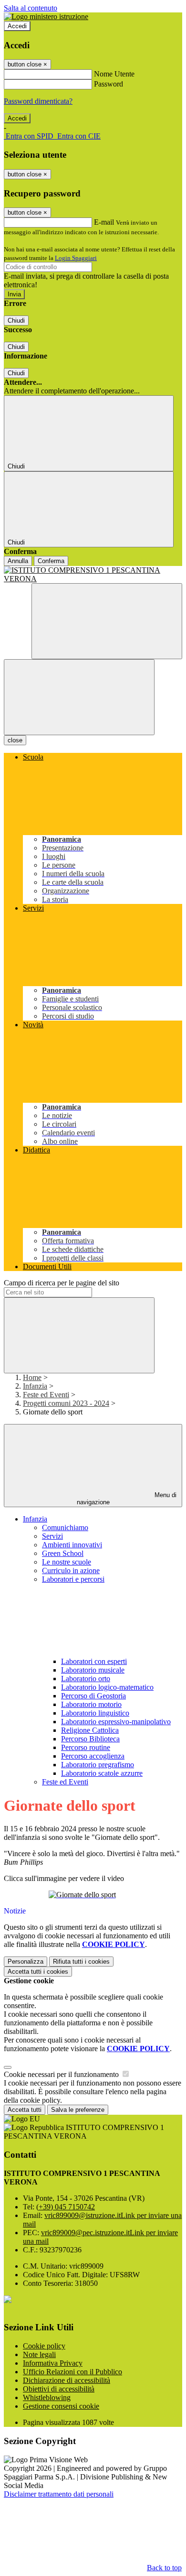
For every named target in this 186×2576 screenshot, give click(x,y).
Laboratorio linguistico (95, 1713)
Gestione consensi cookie (61, 2406)
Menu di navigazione (127, 1499)
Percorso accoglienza (93, 1756)
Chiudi (16, 321)
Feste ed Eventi (46, 1395)
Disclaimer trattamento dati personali (59, 2494)
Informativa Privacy (53, 2363)
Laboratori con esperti (94, 1661)
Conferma (51, 561)
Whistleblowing (47, 2397)
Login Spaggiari (76, 258)
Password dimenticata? (38, 101)
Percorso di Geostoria (93, 1696)
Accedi (17, 26)
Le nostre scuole (67, 1562)
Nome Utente (114, 74)
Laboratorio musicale (93, 1670)
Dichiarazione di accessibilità (67, 2380)
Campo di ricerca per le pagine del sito (62, 1283)
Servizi (52, 1536)
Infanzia (35, 1386)
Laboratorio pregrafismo (98, 1765)
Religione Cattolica (90, 1730)
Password (108, 84)
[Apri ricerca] (107, 621)
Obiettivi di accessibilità (59, 2389)
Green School (63, 1553)
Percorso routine (86, 1747)
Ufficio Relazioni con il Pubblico (72, 2372)
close (15, 740)
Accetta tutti (38, 1972)
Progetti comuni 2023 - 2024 (66, 1403)
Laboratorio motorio (91, 1704)
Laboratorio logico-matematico (107, 1687)
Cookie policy (44, 2346)
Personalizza (26, 1962)
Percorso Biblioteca (90, 1739)
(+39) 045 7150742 (66, 2207)
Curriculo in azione (71, 1571)
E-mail (104, 222)
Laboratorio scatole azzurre (102, 1773)
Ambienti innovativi (72, 1545)
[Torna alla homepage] (93, 575)
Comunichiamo (65, 1527)
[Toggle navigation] (79, 697)
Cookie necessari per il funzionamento (62, 2074)
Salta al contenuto (31, 8)
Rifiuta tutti (81, 1962)
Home (32, 1377)
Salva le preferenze (78, 2110)
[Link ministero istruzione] (46, 16)
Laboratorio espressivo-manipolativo (116, 1722)
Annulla (18, 561)
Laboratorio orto (86, 1679)
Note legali (39, 2354)
